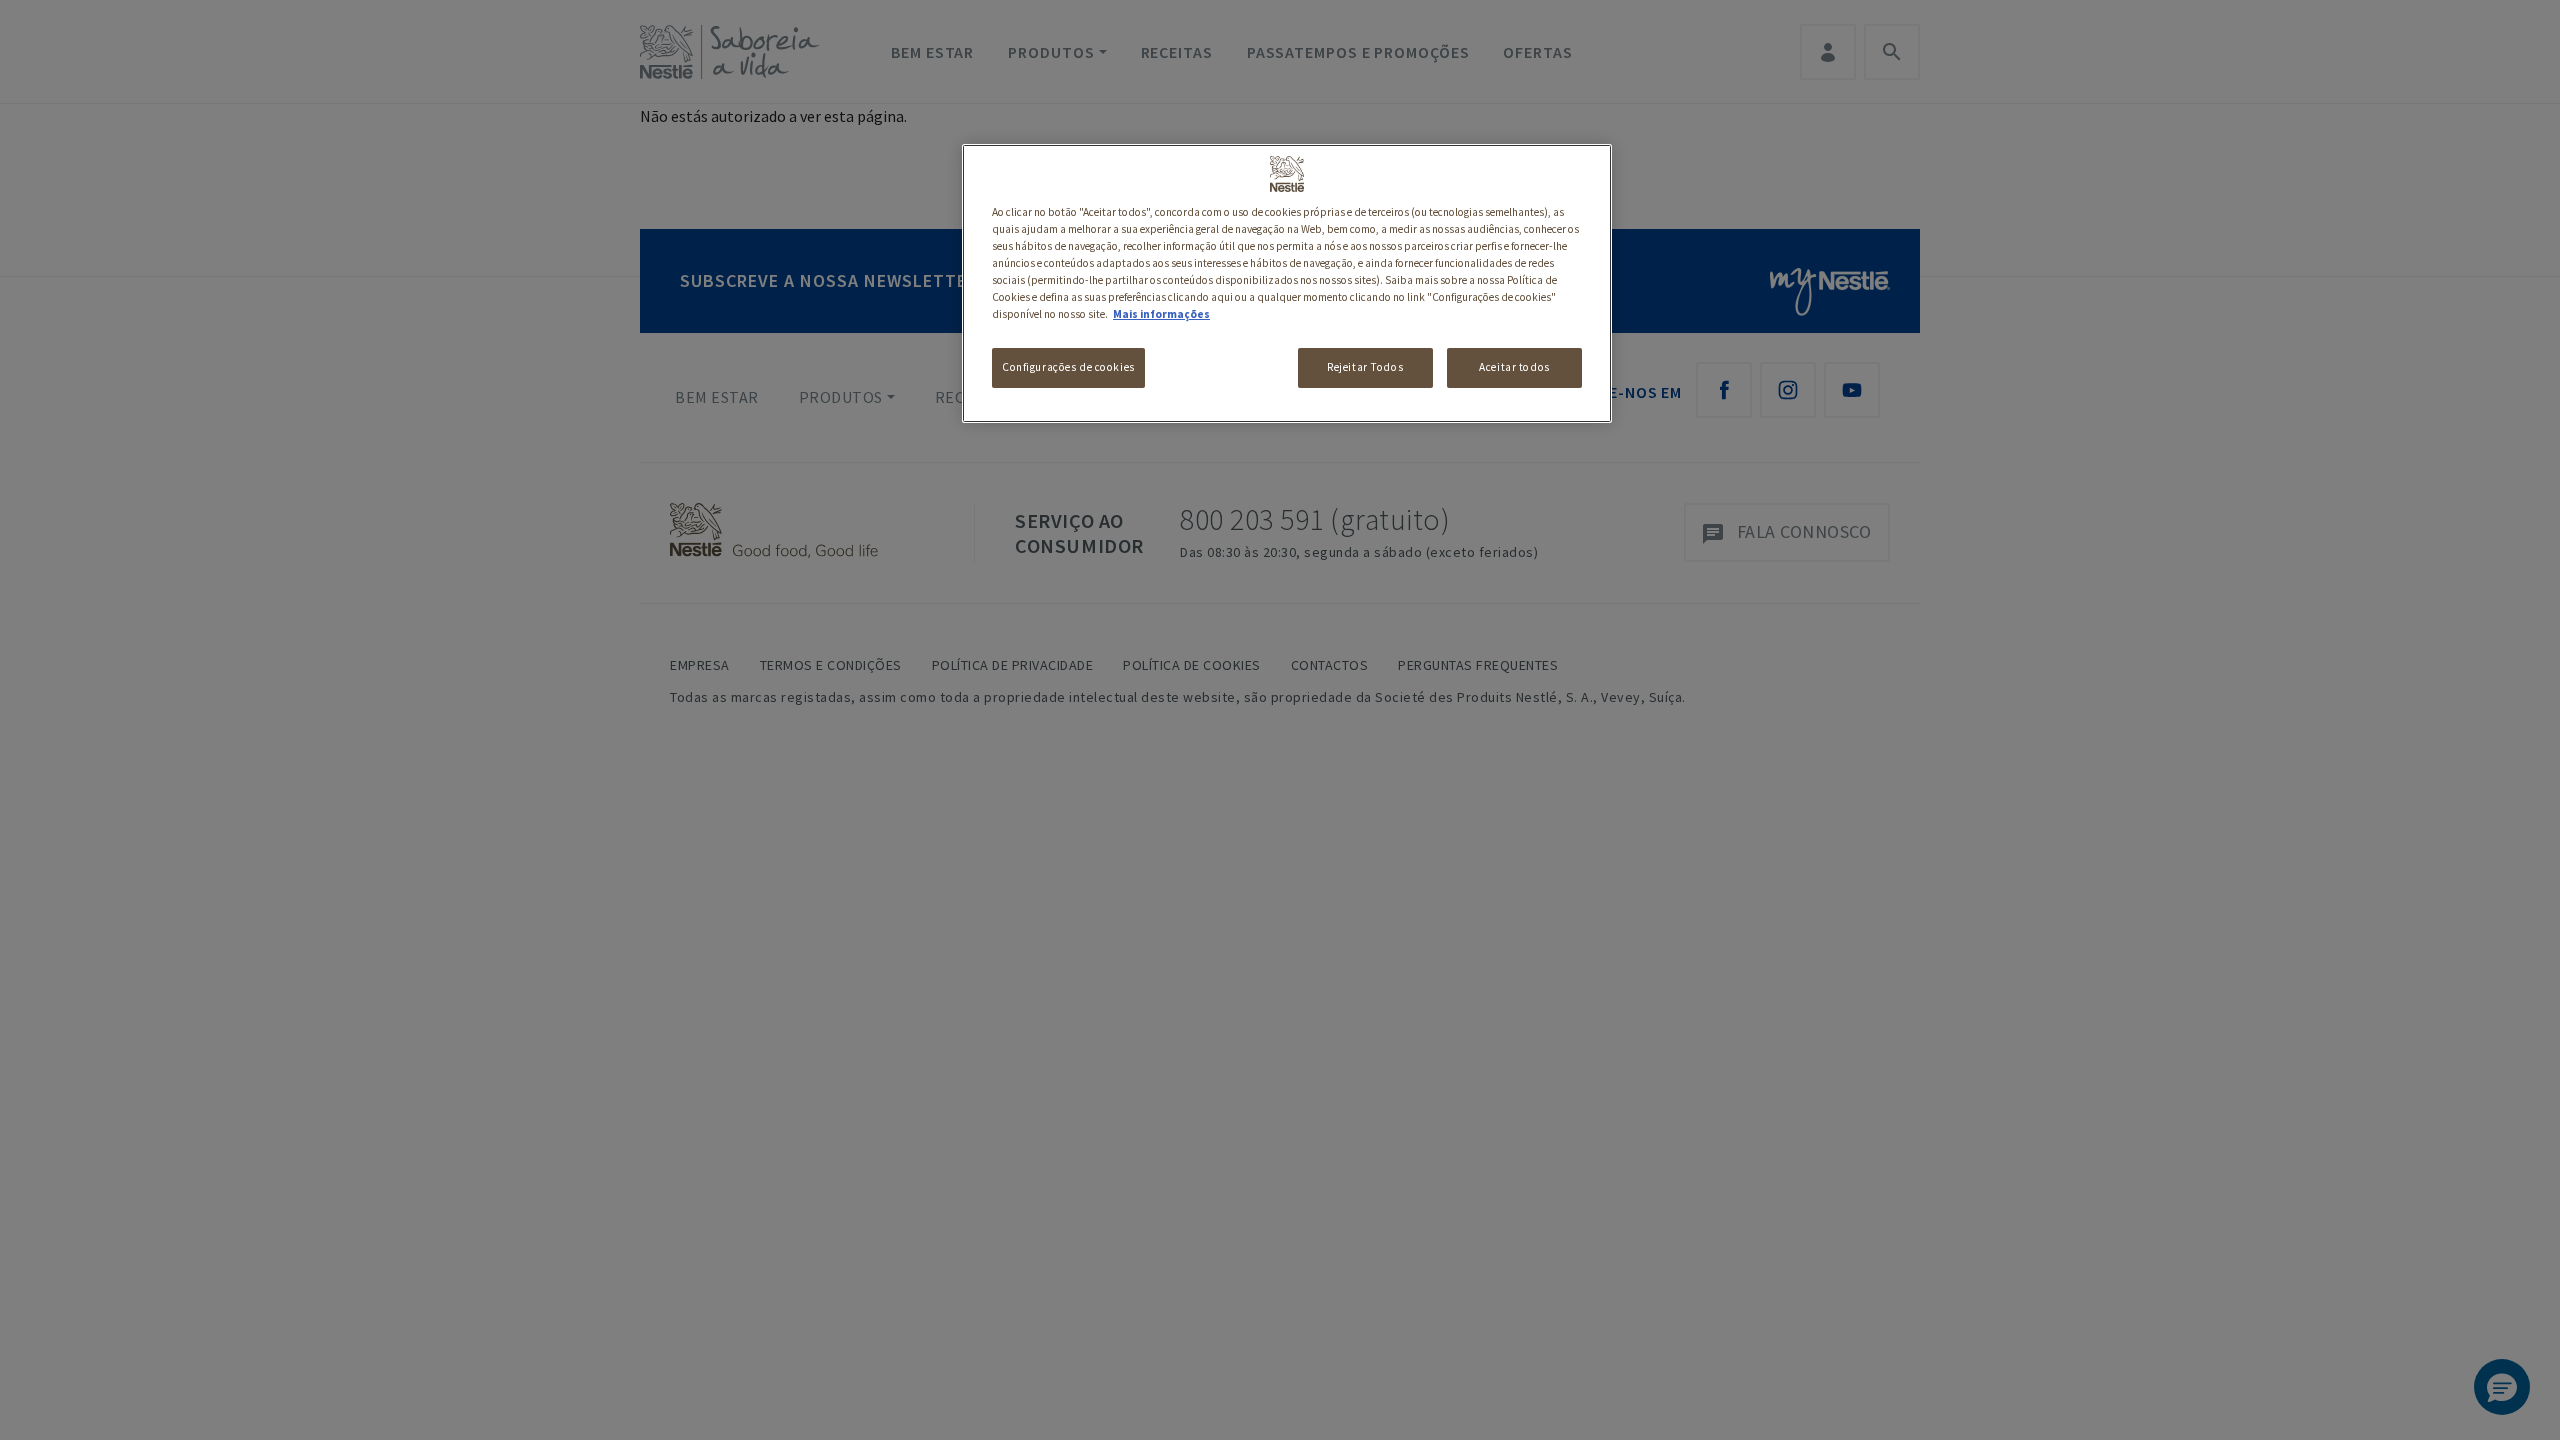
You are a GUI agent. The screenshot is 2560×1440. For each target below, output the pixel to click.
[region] (1287, 283)
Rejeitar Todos (1365, 367)
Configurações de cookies (1068, 367)
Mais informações (1161, 314)
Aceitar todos (1514, 367)
